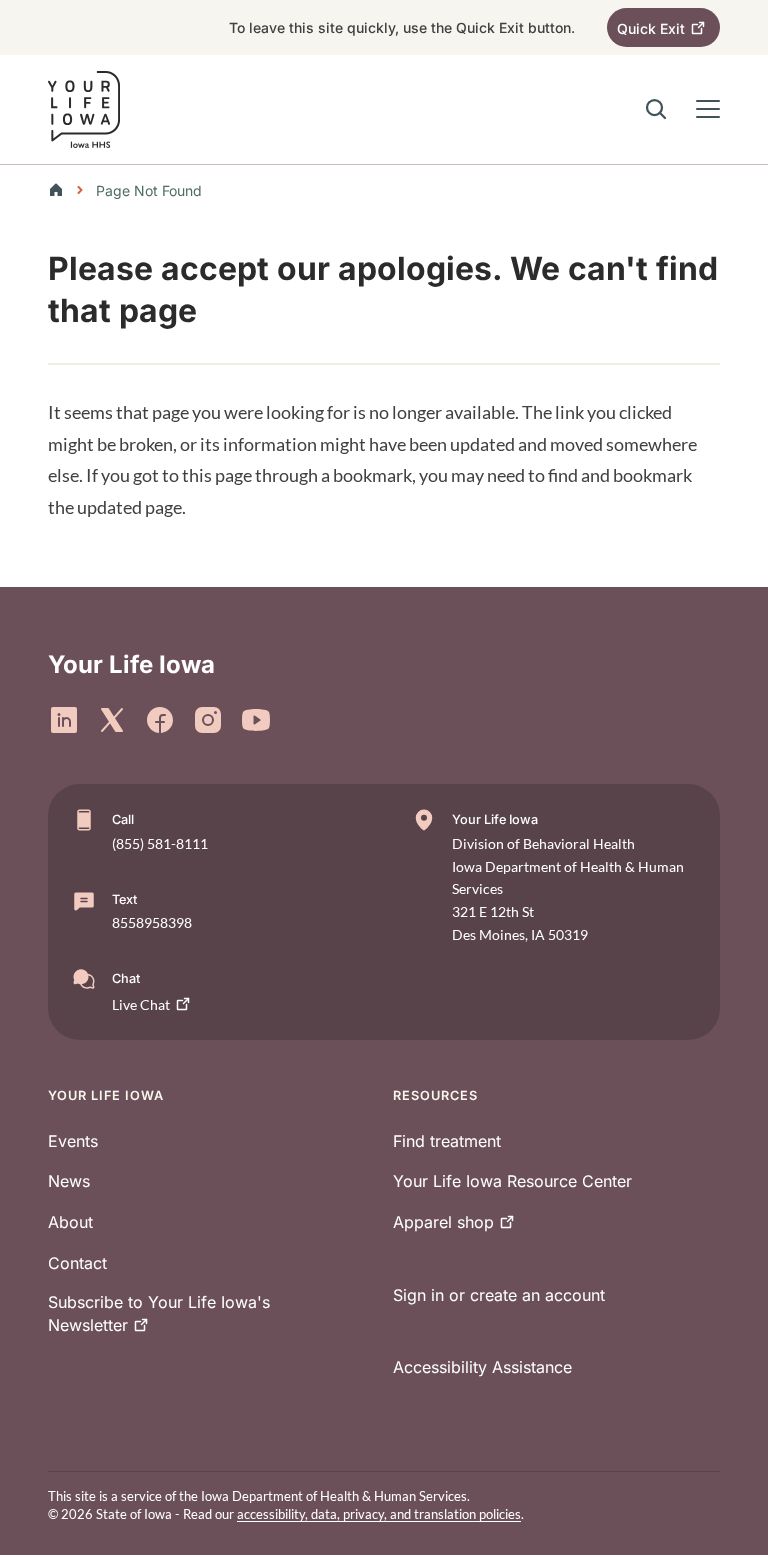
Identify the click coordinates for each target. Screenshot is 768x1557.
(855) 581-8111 (160, 843)
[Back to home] (62, 190)
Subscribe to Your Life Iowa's (159, 1313)
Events (73, 1141)
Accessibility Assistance (482, 1367)
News (69, 1181)
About (70, 1222)
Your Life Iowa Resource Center (512, 1181)
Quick (651, 28)
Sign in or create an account (499, 1295)
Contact (77, 1263)
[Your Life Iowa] (84, 109)
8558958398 (152, 922)
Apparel (443, 1222)
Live (141, 1004)
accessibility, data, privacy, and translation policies (379, 1514)
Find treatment (447, 1141)
